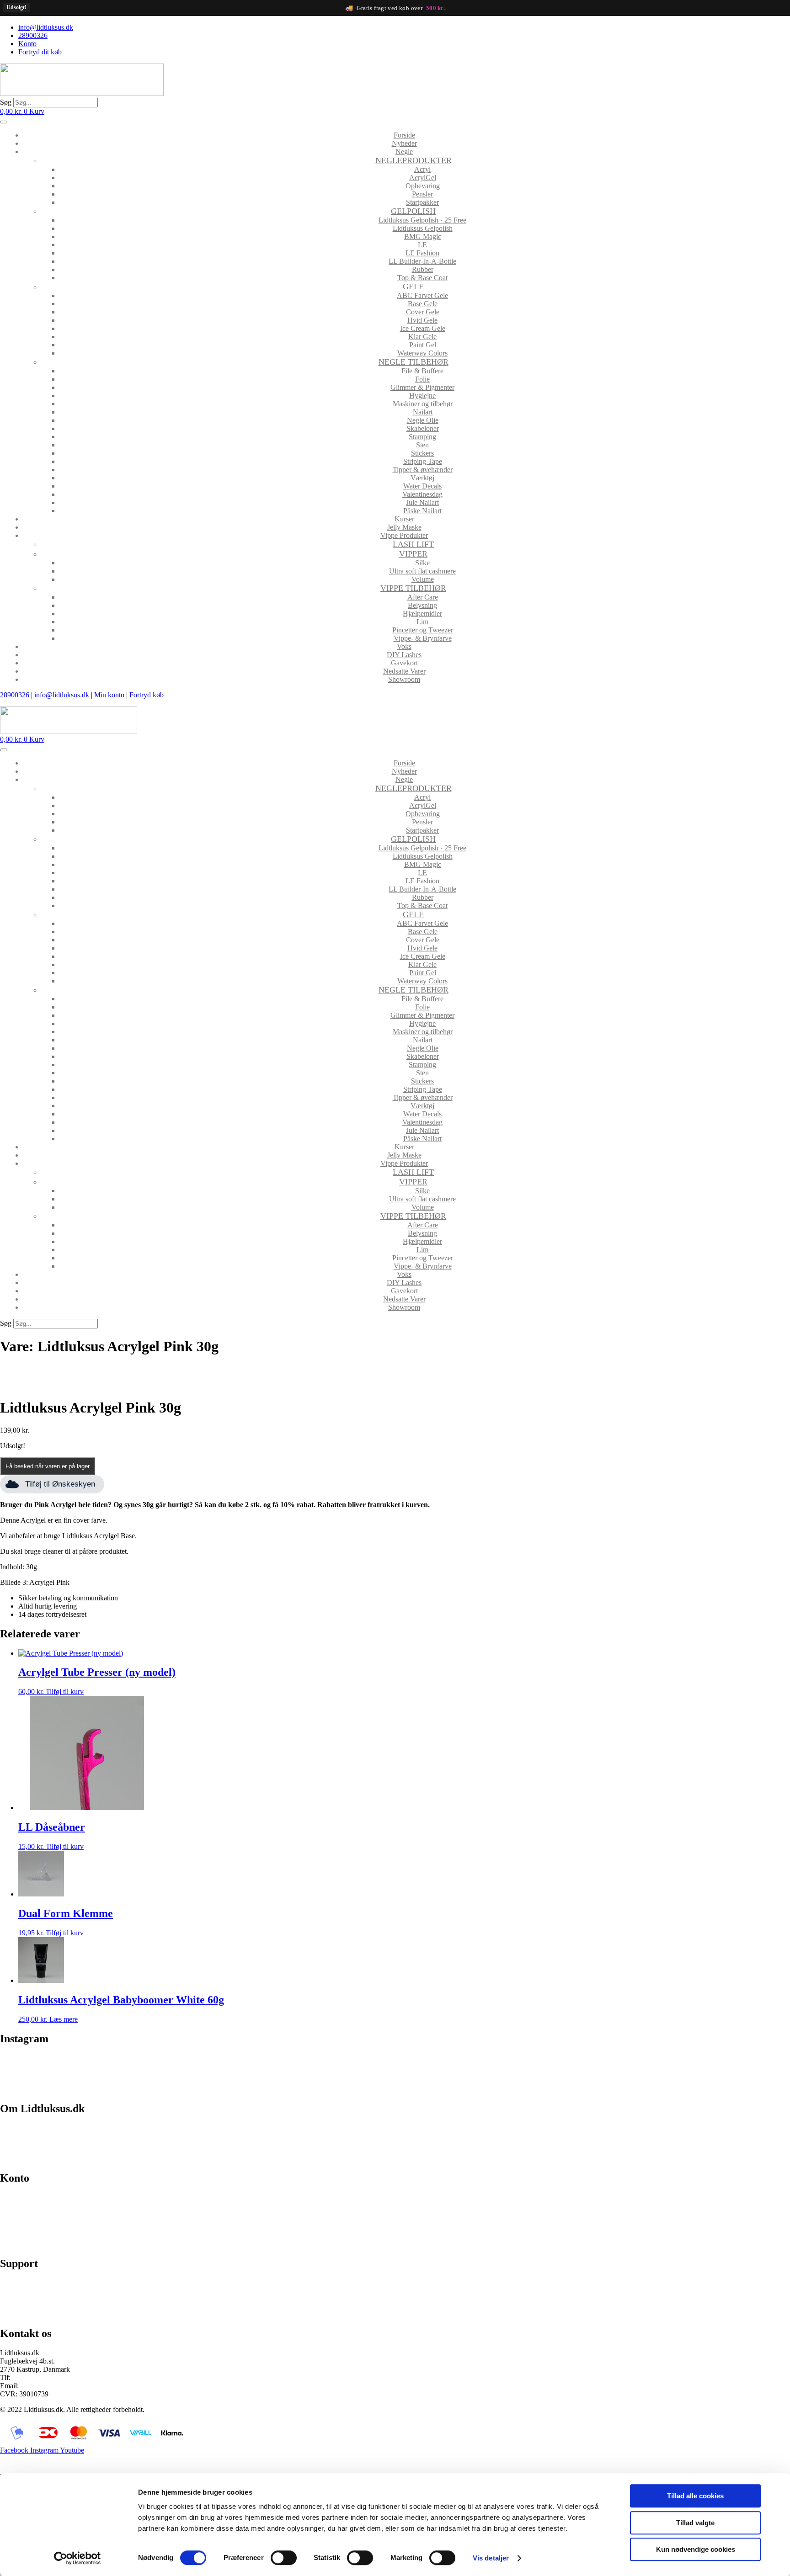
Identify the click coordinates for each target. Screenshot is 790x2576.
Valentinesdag (422, 494)
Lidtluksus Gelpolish (423, 228)
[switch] (284, 2558)
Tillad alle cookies (695, 2496)
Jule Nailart (422, 502)
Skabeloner (423, 428)
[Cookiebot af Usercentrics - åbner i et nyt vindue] (77, 2558)
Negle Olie (423, 420)
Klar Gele (422, 337)
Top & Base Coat (422, 278)
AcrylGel (423, 178)
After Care (423, 597)
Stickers (422, 453)
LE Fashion (422, 253)
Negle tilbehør (414, 362)
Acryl (422, 169)
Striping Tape (423, 461)
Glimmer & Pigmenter (422, 387)
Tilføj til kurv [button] (65, 1692)
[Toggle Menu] (4, 122)
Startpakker (422, 202)
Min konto (109, 695)
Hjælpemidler (422, 613)
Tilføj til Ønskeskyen (60, 1484)
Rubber (423, 269)
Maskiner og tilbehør (423, 404)
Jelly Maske (404, 527)
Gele (413, 287)
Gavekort (404, 663)
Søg (6, 102)
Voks (404, 646)
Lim (422, 622)
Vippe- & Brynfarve (423, 638)
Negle (404, 151)
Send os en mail (23, 2314)
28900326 (15, 695)
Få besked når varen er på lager (48, 1466)
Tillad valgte (695, 2523)
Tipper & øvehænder (423, 470)
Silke (422, 563)
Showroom (404, 679)
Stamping (422, 437)
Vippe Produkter (404, 535)
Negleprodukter (414, 160)
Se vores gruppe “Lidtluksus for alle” (53, 2298)
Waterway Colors (422, 353)
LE (422, 245)
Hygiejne (422, 396)
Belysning (422, 605)
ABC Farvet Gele (422, 295)
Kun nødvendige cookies (696, 2549)
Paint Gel (423, 345)
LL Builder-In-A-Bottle (422, 261)
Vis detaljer (491, 2558)
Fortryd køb (147, 695)
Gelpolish (413, 211)
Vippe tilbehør (413, 588)
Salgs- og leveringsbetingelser (43, 2143)
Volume (423, 579)
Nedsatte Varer (404, 671)
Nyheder (404, 143)
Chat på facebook (25, 2283)
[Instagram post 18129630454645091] (98, 2064)
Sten (422, 445)
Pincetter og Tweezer (423, 630)
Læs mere (64, 2019)
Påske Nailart (422, 511)
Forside (404, 135)
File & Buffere (422, 371)
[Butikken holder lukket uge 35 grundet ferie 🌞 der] (296, 2068)
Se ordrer (13, 2213)
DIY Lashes (404, 655)
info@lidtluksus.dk (62, 695)
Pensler (422, 194)
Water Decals (422, 486)
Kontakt (12, 2159)
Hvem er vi (16, 2127)
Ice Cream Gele (423, 328)
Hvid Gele (422, 320)
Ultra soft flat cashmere (422, 571)
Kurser (404, 519)
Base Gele (423, 304)
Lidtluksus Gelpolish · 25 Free (422, 220)
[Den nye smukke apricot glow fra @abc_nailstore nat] (494, 2068)
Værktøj (422, 478)
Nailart (423, 412)
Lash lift (413, 544)
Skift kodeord (20, 2228)
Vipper (413, 554)
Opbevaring (423, 186)
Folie (422, 379)
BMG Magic (423, 236)
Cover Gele (423, 312)
